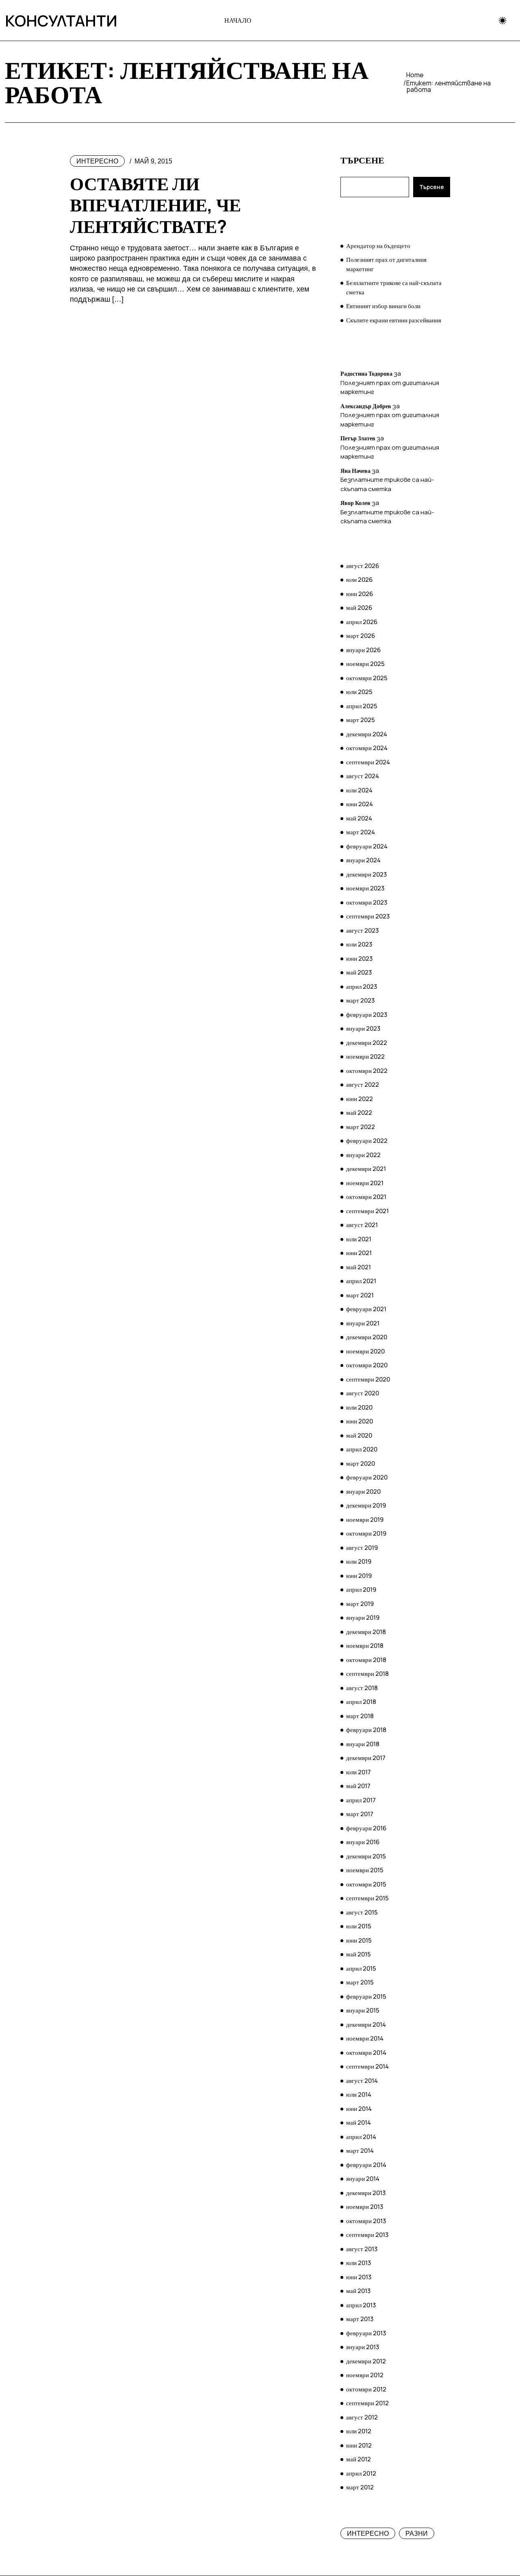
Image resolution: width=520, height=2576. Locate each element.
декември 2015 (366, 1856)
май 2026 (359, 608)
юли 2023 (359, 944)
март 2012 (360, 2487)
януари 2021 (363, 1323)
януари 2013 (363, 2347)
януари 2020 (363, 1491)
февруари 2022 (367, 1141)
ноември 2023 (365, 888)
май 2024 (359, 818)
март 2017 (360, 1814)
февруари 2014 (366, 2165)
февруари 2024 (367, 846)
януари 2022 (363, 1155)
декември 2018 (366, 1632)
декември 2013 (366, 2193)
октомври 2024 (367, 748)
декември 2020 (367, 1337)
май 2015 (359, 1954)
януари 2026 (363, 650)
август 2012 (362, 2417)
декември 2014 (366, 2024)
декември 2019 (366, 1505)
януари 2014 (363, 2179)
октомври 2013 (366, 2221)
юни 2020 (360, 1421)
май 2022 (359, 1113)
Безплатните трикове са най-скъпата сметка (394, 287)
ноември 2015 (365, 1870)
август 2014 (362, 2081)
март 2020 (361, 1463)
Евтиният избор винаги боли (383, 306)
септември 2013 (367, 2235)
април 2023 (362, 987)
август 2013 (362, 2249)
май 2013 (358, 2291)
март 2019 (360, 1604)
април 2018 (361, 1702)
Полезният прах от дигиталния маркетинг (386, 264)
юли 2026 (359, 580)
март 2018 (360, 1716)
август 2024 (363, 776)
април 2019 (361, 1589)
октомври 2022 (367, 1071)
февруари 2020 (367, 1477)
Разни (417, 2534)
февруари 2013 (366, 2333)
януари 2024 (363, 860)
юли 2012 (359, 2431)
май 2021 (359, 1267)
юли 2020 (359, 1407)
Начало (238, 20)
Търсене (362, 160)
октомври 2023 (367, 902)
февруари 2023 (367, 1015)
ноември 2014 (365, 2038)
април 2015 (361, 1968)
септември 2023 (368, 916)
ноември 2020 (365, 1351)
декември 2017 (366, 1758)
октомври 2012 (366, 2389)
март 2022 (361, 1127)
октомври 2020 (367, 1365)
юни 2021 (359, 1253)
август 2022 (363, 1085)
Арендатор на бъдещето (378, 246)
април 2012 (361, 2473)
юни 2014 (359, 2109)
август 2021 (362, 1225)
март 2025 (361, 720)
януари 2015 (363, 2010)
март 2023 (360, 1000)
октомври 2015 (366, 1884)
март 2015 (360, 1982)
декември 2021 (366, 1169)
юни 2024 (360, 804)
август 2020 (363, 1393)
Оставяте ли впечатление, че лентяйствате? (155, 205)
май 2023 (359, 972)
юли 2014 (359, 2094)
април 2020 (362, 1449)
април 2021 (361, 1281)
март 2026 (361, 636)
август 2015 (362, 1912)
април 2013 (361, 2305)
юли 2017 (359, 1772)
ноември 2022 (365, 1056)
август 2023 (362, 930)
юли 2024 (359, 790)
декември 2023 (366, 874)
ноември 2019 (365, 1520)
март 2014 (360, 2151)
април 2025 (362, 706)
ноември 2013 (365, 2207)
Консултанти (43, 20)
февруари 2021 (366, 1309)
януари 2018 (363, 1744)
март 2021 (360, 1295)
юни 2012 (359, 2445)
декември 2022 (367, 1043)
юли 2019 (359, 1561)
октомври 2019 (366, 1533)
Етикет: (448, 86)
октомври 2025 (367, 678)
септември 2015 (367, 1898)
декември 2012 (366, 2361)
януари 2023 (363, 1028)
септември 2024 (368, 762)
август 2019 (362, 1548)
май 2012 (359, 2459)
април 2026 (362, 622)
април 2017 (361, 1800)
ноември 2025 (365, 664)
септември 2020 (368, 1379)
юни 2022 (360, 1099)
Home (415, 75)
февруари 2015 (366, 1996)
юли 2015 (359, 1926)
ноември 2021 (365, 1183)
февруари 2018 (366, 1730)
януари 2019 (363, 1618)
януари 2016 (363, 1842)
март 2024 (361, 832)
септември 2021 (367, 1211)
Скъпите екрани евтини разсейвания (394, 320)
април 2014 (361, 2137)
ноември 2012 (365, 2375)
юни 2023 (359, 958)
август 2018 (362, 1688)
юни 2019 (359, 1576)
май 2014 (359, 2122)
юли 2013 (359, 2263)
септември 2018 (367, 1674)
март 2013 (360, 2319)
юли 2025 (359, 692)
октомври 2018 (366, 1660)
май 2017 (358, 1786)
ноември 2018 (365, 1646)
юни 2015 (359, 1940)
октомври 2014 (366, 2053)
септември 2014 (367, 2066)
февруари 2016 (366, 1828)
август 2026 (363, 566)
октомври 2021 (366, 1197)
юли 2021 (359, 1239)
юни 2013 (359, 2277)
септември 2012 (367, 2403)
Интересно (97, 161)
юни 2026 (360, 594)
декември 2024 (367, 734)
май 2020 (359, 1435)
